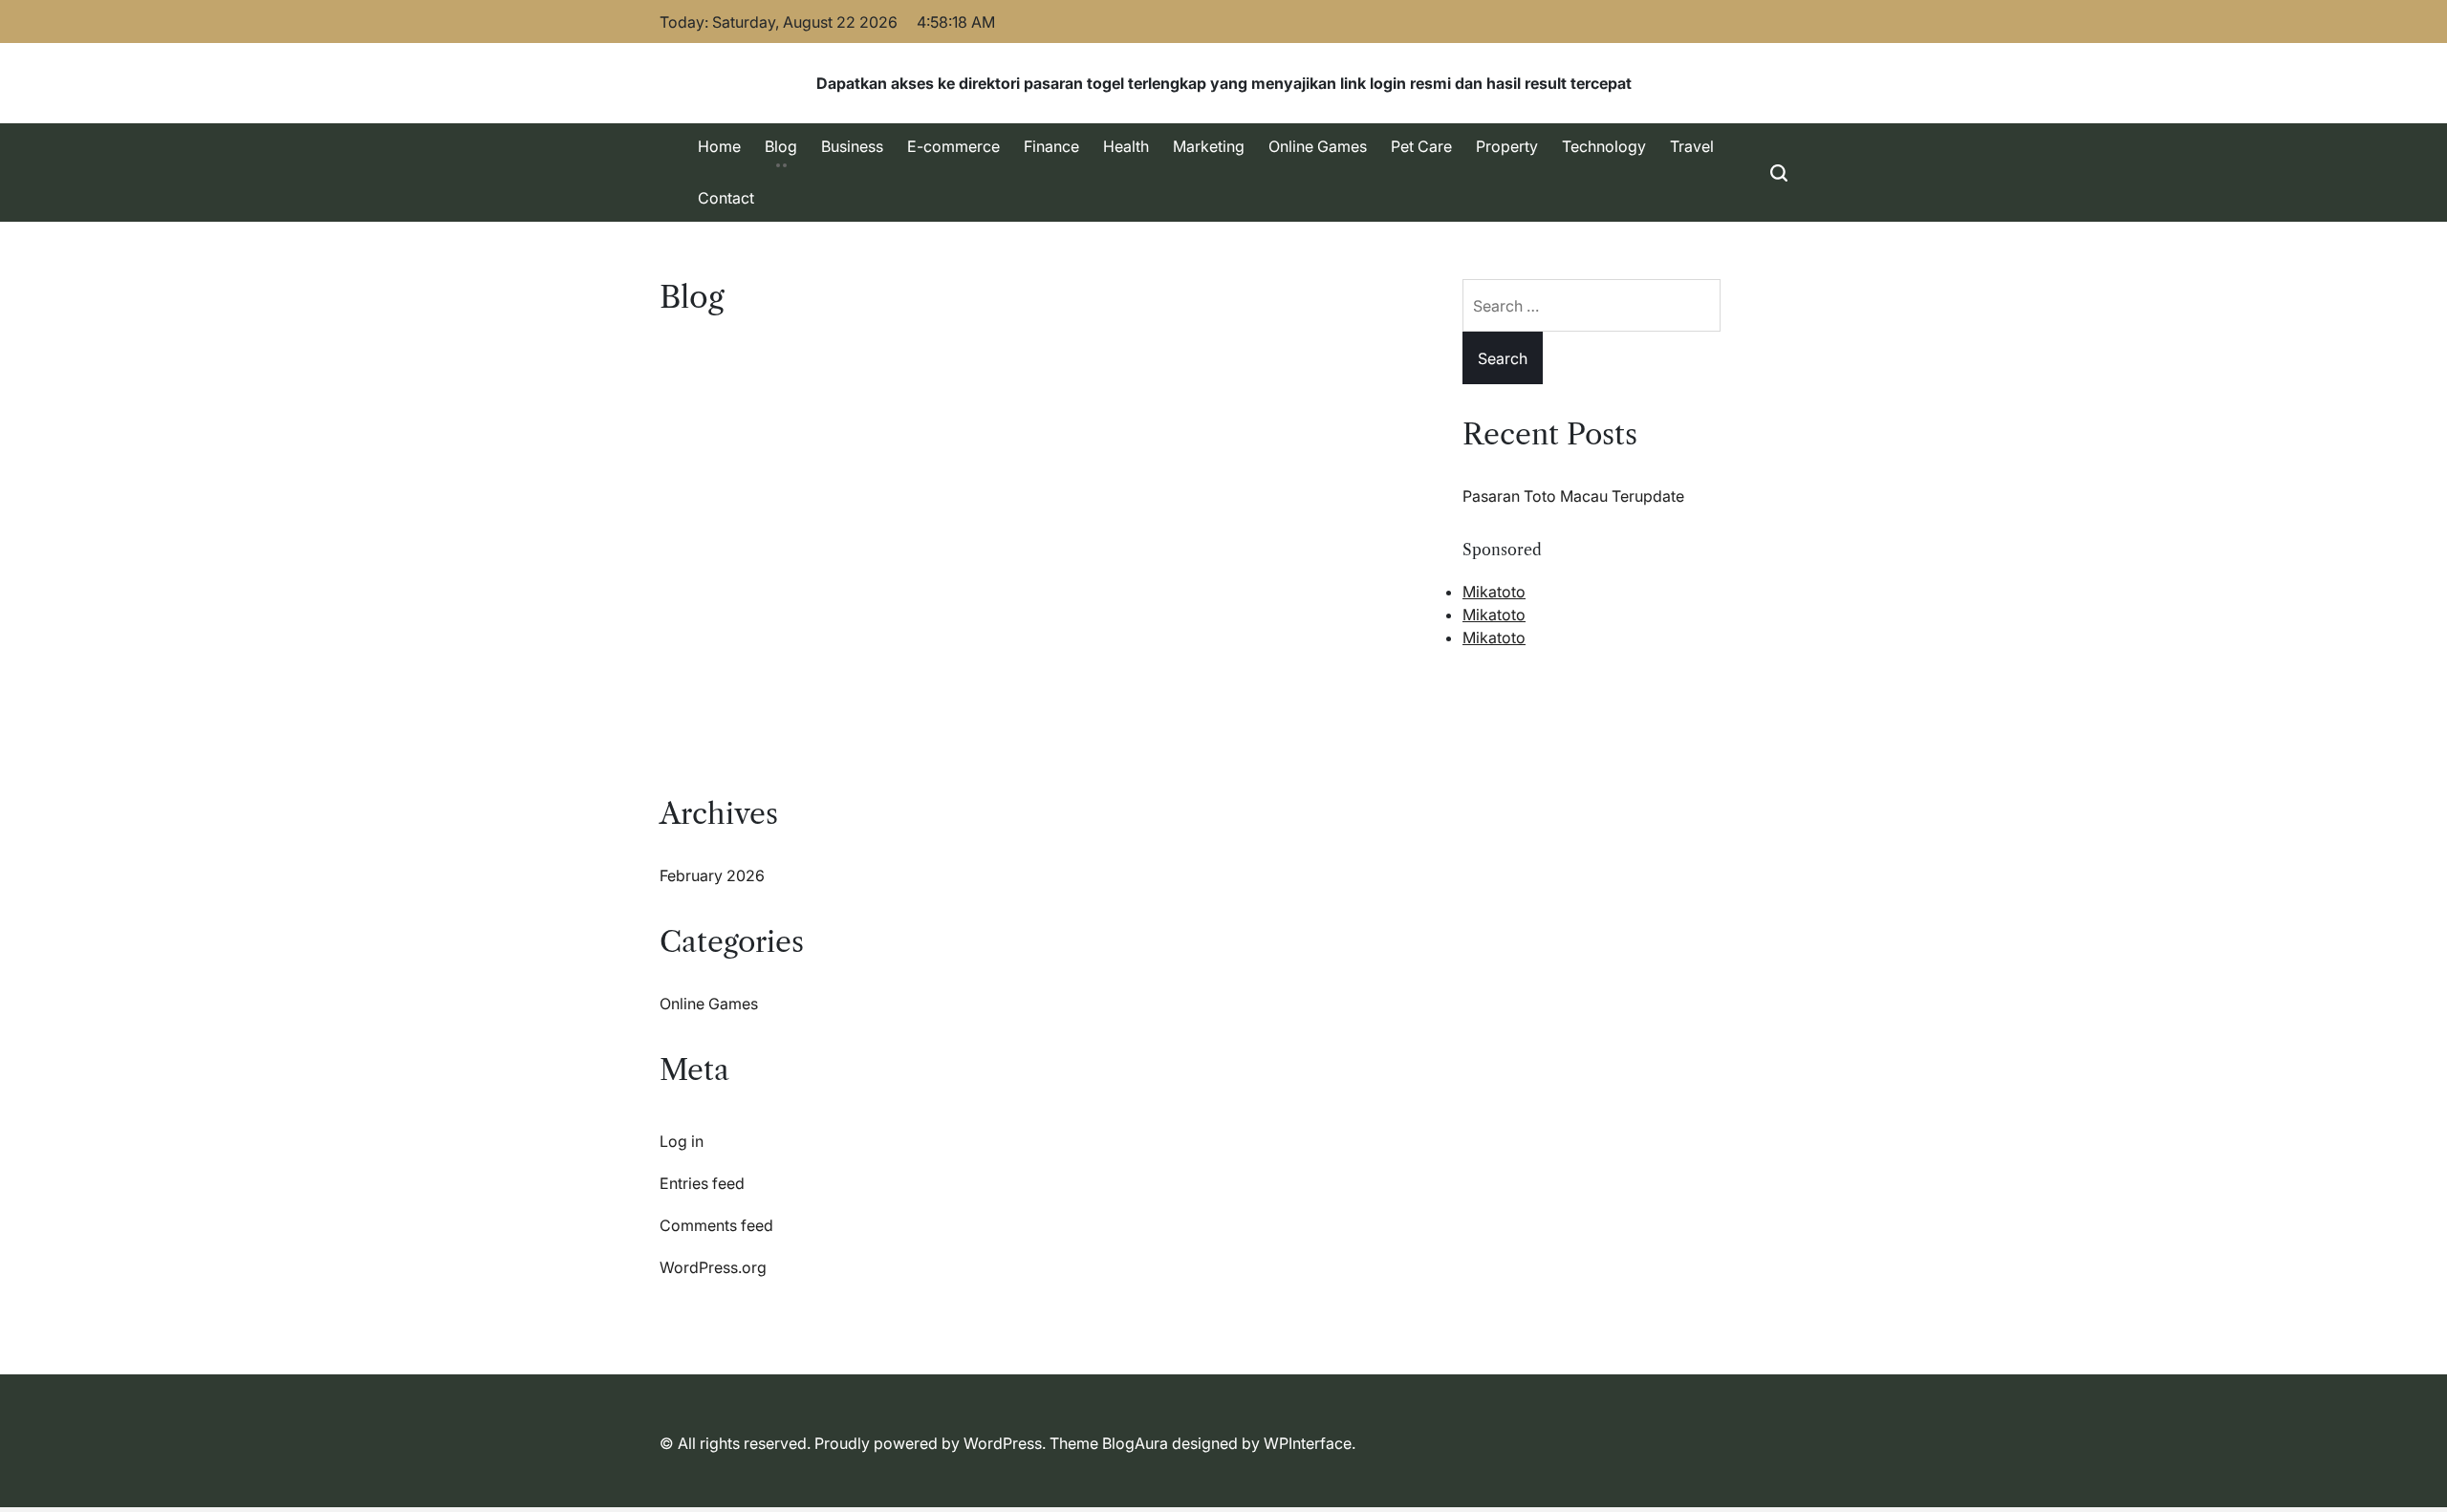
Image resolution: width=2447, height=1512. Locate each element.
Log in (682, 1141)
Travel (1692, 146)
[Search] (1779, 173)
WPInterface (1308, 1443)
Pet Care (1421, 146)
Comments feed (716, 1225)
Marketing (1209, 146)
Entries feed (702, 1183)
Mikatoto (1494, 592)
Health (1126, 146)
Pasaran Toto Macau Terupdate (1573, 496)
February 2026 (712, 875)
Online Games (1318, 146)
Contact (726, 198)
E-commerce (953, 146)
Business (852, 146)
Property (1507, 146)
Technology (1604, 146)
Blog (781, 146)
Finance (1051, 146)
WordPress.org (713, 1267)
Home (719, 146)
